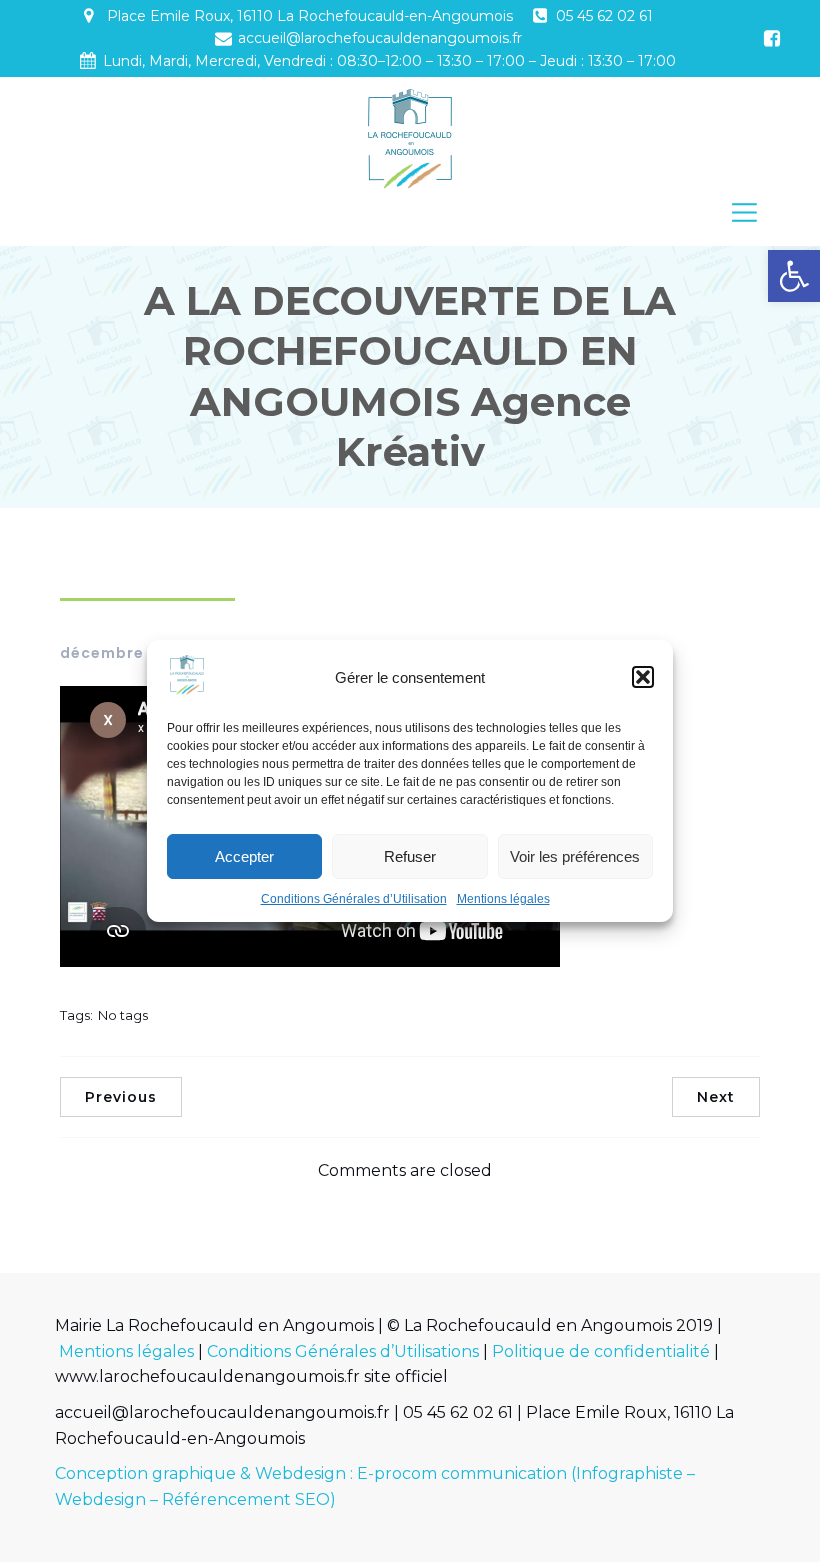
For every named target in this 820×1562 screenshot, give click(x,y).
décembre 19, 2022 (137, 653)
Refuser (410, 856)
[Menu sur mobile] (744, 211)
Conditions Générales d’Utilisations (343, 1351)
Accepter (244, 856)
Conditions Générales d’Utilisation (354, 899)
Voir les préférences (575, 856)
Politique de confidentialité (601, 1351)
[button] (794, 276)
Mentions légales (503, 899)
